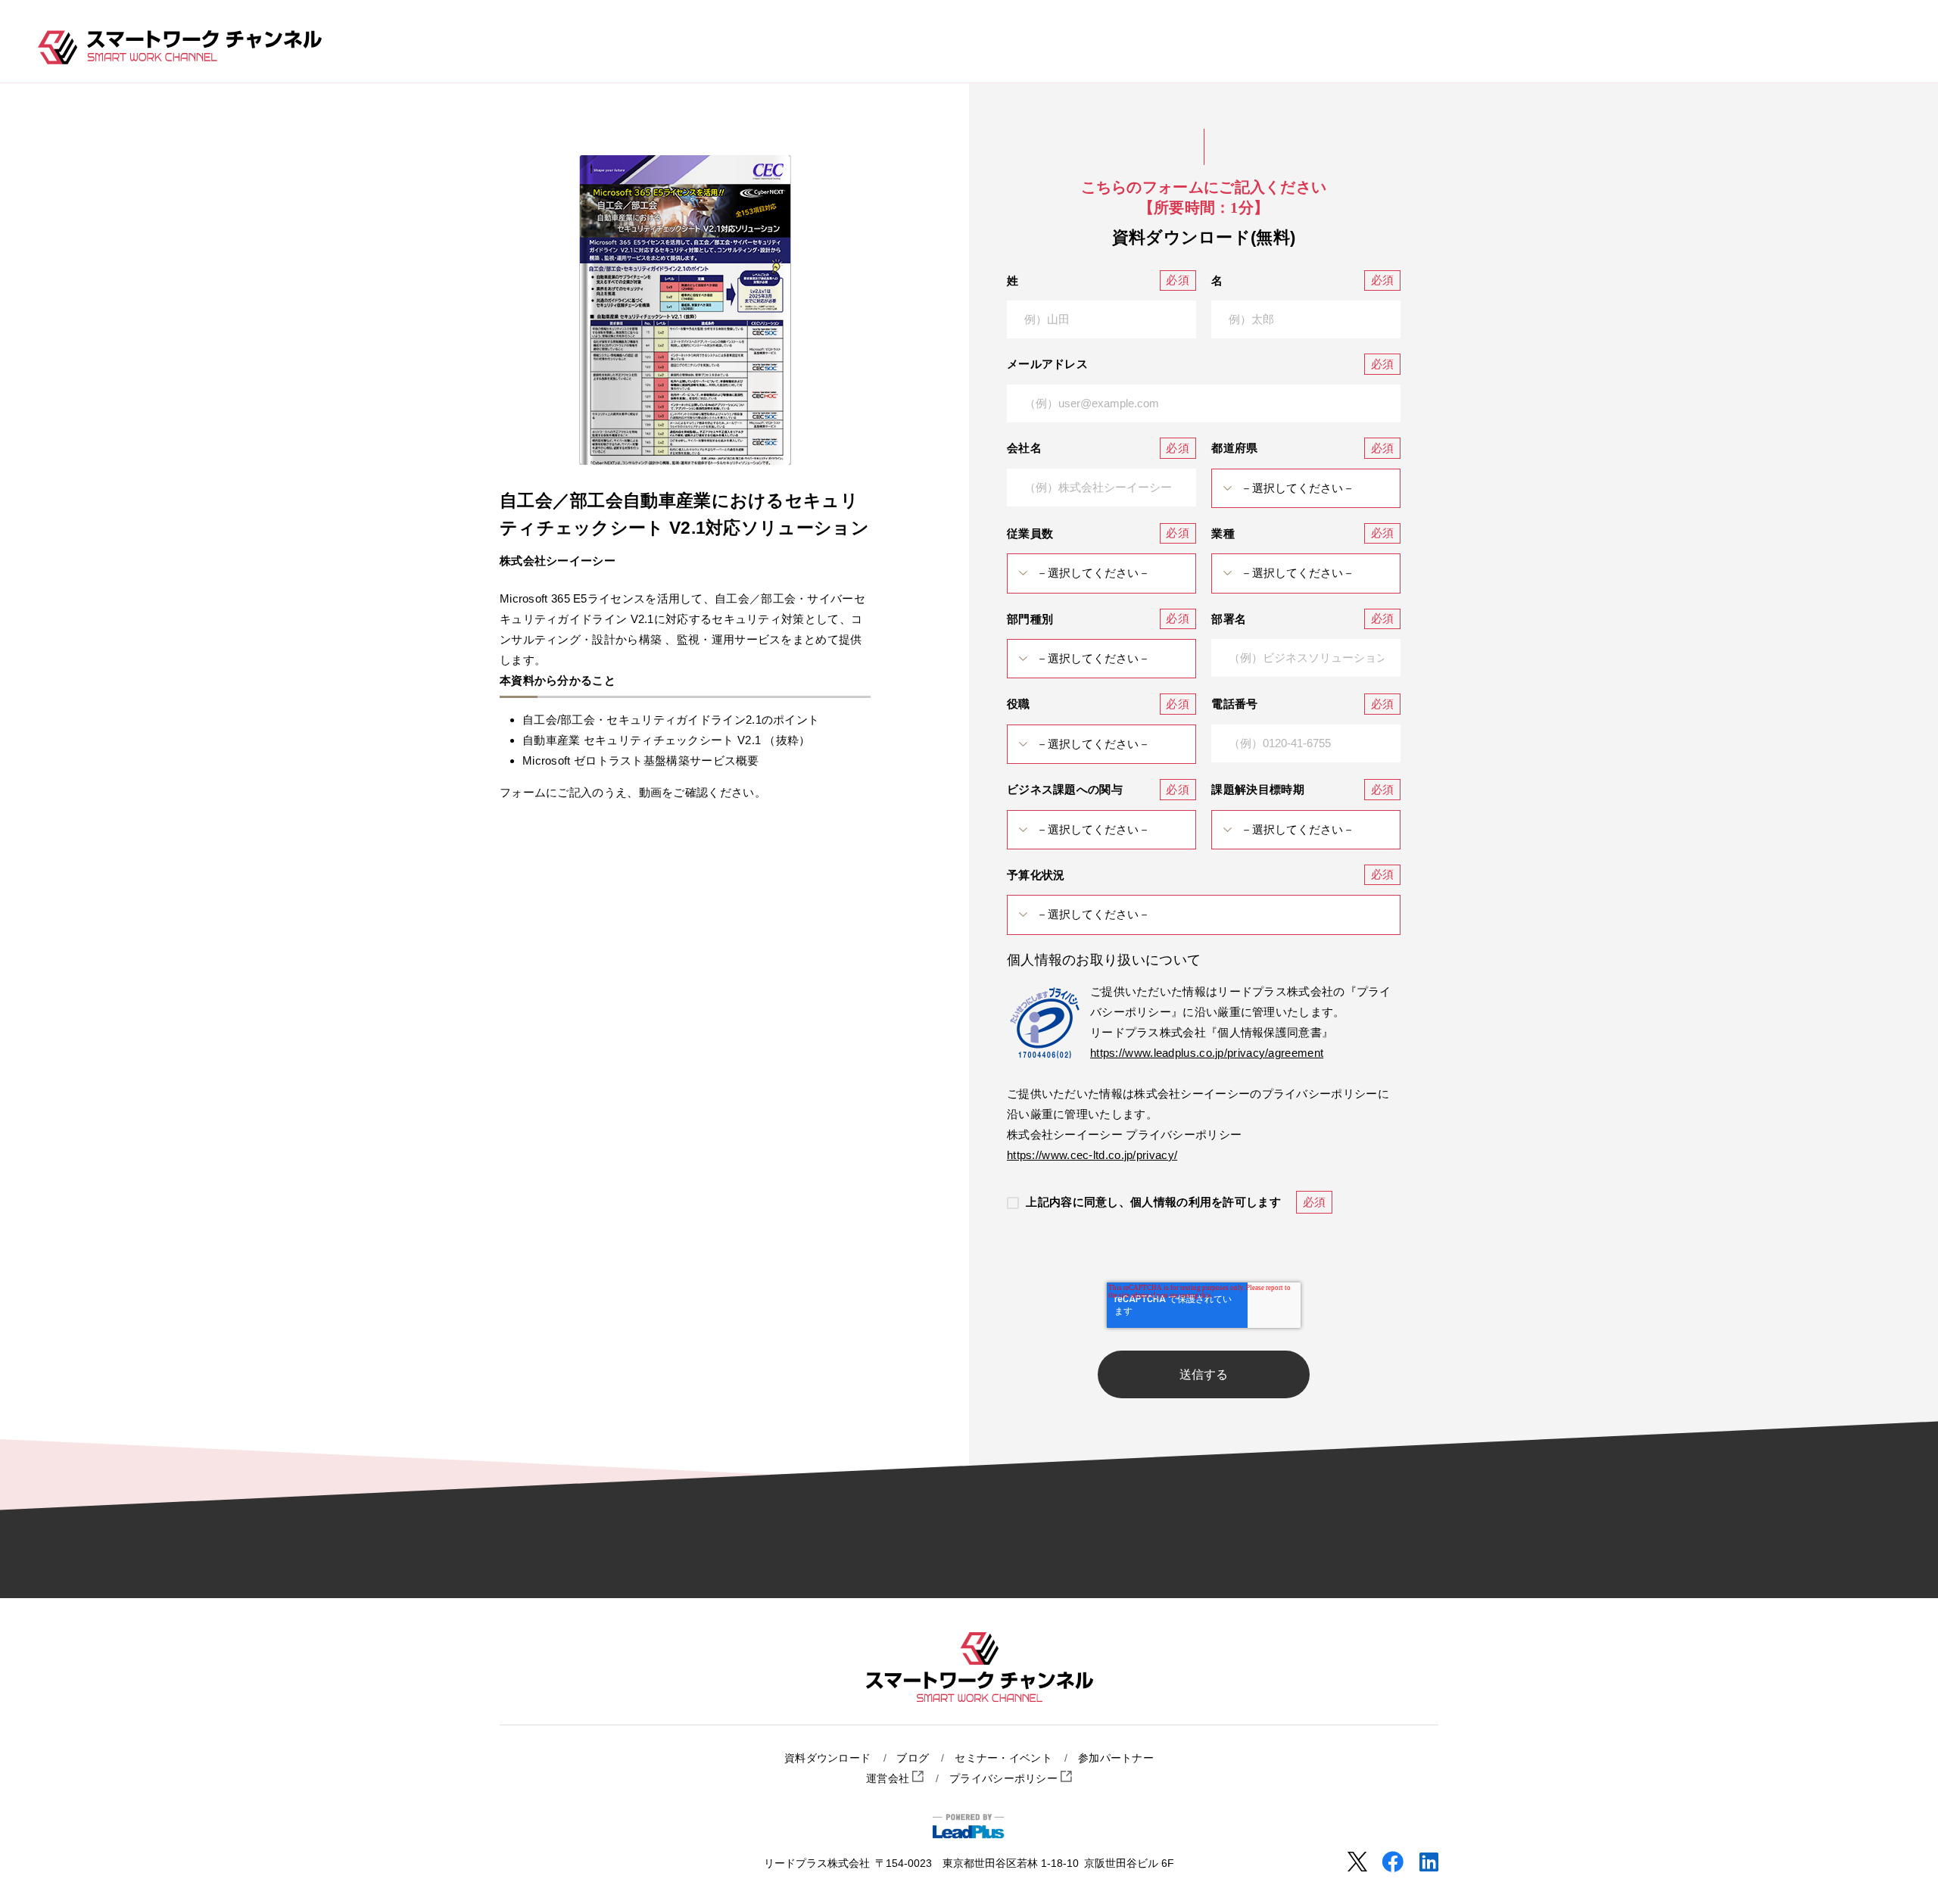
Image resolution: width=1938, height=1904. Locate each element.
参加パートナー (1116, 1758)
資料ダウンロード (827, 1758)
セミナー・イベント (1003, 1758)
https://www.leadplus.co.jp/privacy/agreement (1207, 1053)
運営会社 (890, 1779)
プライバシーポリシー (1005, 1779)
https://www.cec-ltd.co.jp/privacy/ (1092, 1155)
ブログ (913, 1758)
